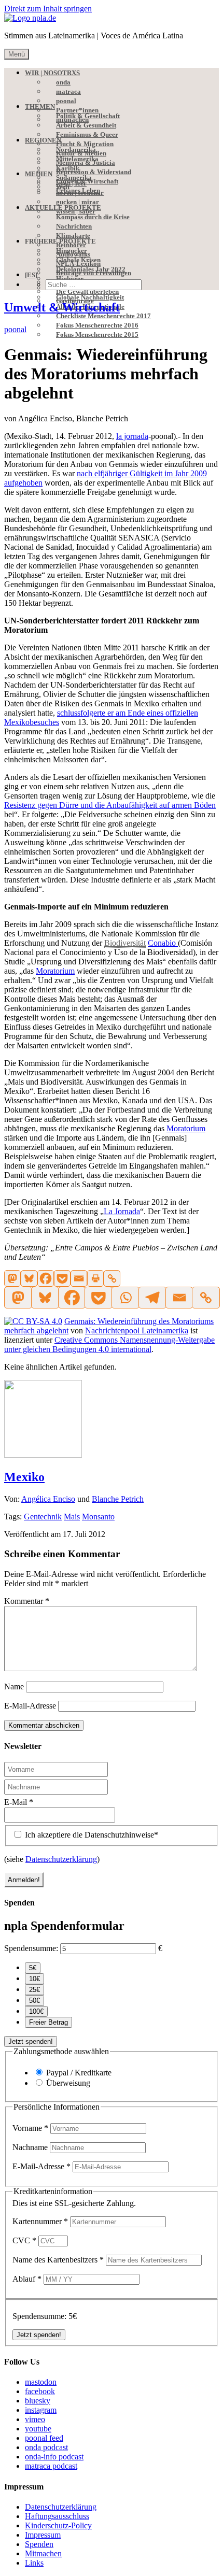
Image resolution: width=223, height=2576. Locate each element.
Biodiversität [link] (125, 943)
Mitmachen (43, 2553)
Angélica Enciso (48, 1499)
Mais (72, 1517)
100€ (36, 2011)
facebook (40, 2391)
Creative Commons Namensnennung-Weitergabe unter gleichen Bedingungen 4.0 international (109, 1344)
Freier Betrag (48, 2022)
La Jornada (122, 1211)
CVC (24, 2240)
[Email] (79, 1278)
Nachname (31, 2147)
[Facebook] (46, 1278)
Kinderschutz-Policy (58, 2525)
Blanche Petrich (118, 1499)
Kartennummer (40, 2221)
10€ (34, 1979)
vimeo (35, 2419)
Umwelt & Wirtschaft (62, 307)
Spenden (39, 2544)
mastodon (41, 2382)
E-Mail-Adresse (30, 1706)
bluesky (38, 2401)
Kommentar (27, 1601)
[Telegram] (152, 1298)
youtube (38, 2429)
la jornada (132, 436)
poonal (15, 329)
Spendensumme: (31, 1948)
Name (14, 1687)
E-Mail (19, 1802)
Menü (17, 54)
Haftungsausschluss (57, 2516)
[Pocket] (62, 1278)
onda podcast (46, 2447)
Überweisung (68, 2083)
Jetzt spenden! (31, 2041)
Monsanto (98, 1517)
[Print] (95, 1278)
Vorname (30, 2128)
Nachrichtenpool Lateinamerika (137, 1330)
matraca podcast (51, 2466)
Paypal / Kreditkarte (79, 2073)
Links (34, 2563)
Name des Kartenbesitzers (58, 2260)
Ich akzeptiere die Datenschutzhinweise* (90, 1835)
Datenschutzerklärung (61, 1859)
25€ (34, 1990)
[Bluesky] (29, 1278)
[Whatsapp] (125, 1298)
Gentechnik (43, 1517)
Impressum (43, 2535)
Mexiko (24, 1477)
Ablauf (27, 2279)
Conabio (163, 943)
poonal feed (44, 2438)
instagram (41, 2410)
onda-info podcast (54, 2457)
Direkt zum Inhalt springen (48, 9)
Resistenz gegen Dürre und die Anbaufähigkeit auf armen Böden (110, 805)
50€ (34, 2001)
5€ (33, 1968)
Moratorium (55, 971)
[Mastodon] (12, 1278)
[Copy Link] (112, 1278)
